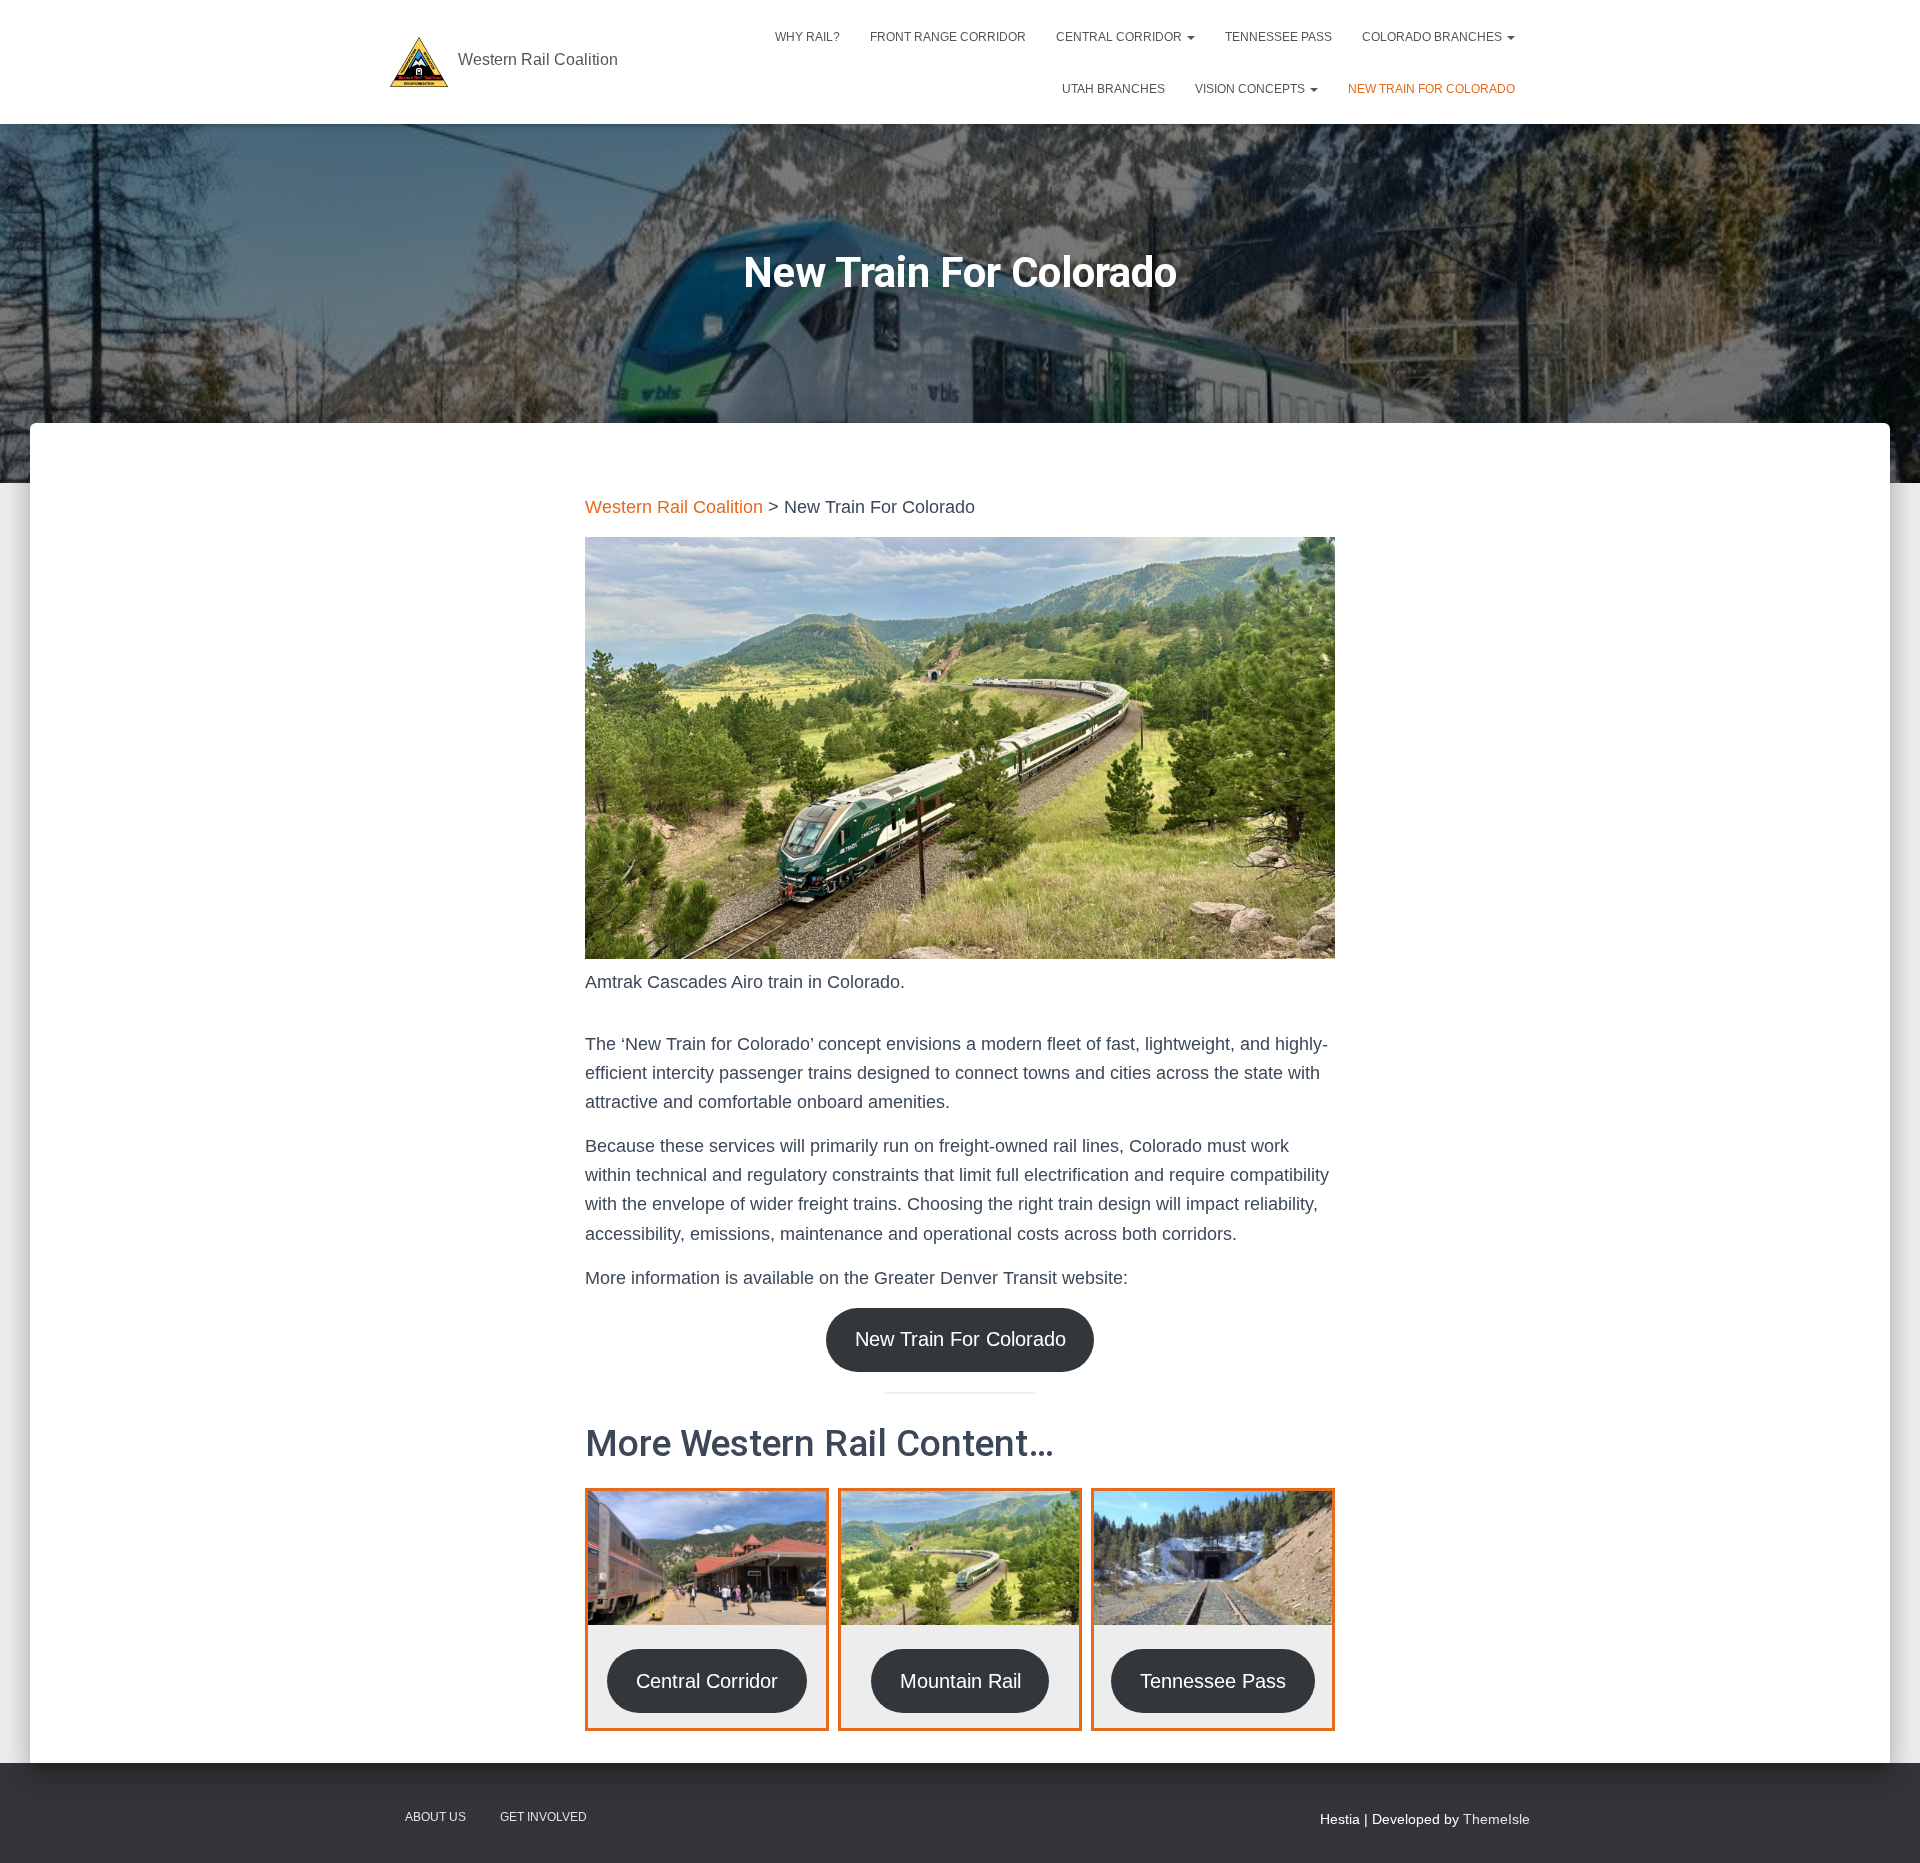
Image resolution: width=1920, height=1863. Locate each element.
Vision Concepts (1251, 89)
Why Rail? (807, 37)
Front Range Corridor (948, 37)
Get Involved (543, 1817)
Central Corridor (1120, 37)
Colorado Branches (1433, 37)
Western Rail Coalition (674, 507)
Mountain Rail (960, 1681)
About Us (435, 1817)
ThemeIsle (1496, 1819)
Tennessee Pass (1278, 37)
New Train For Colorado (1431, 89)
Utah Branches (1113, 89)
